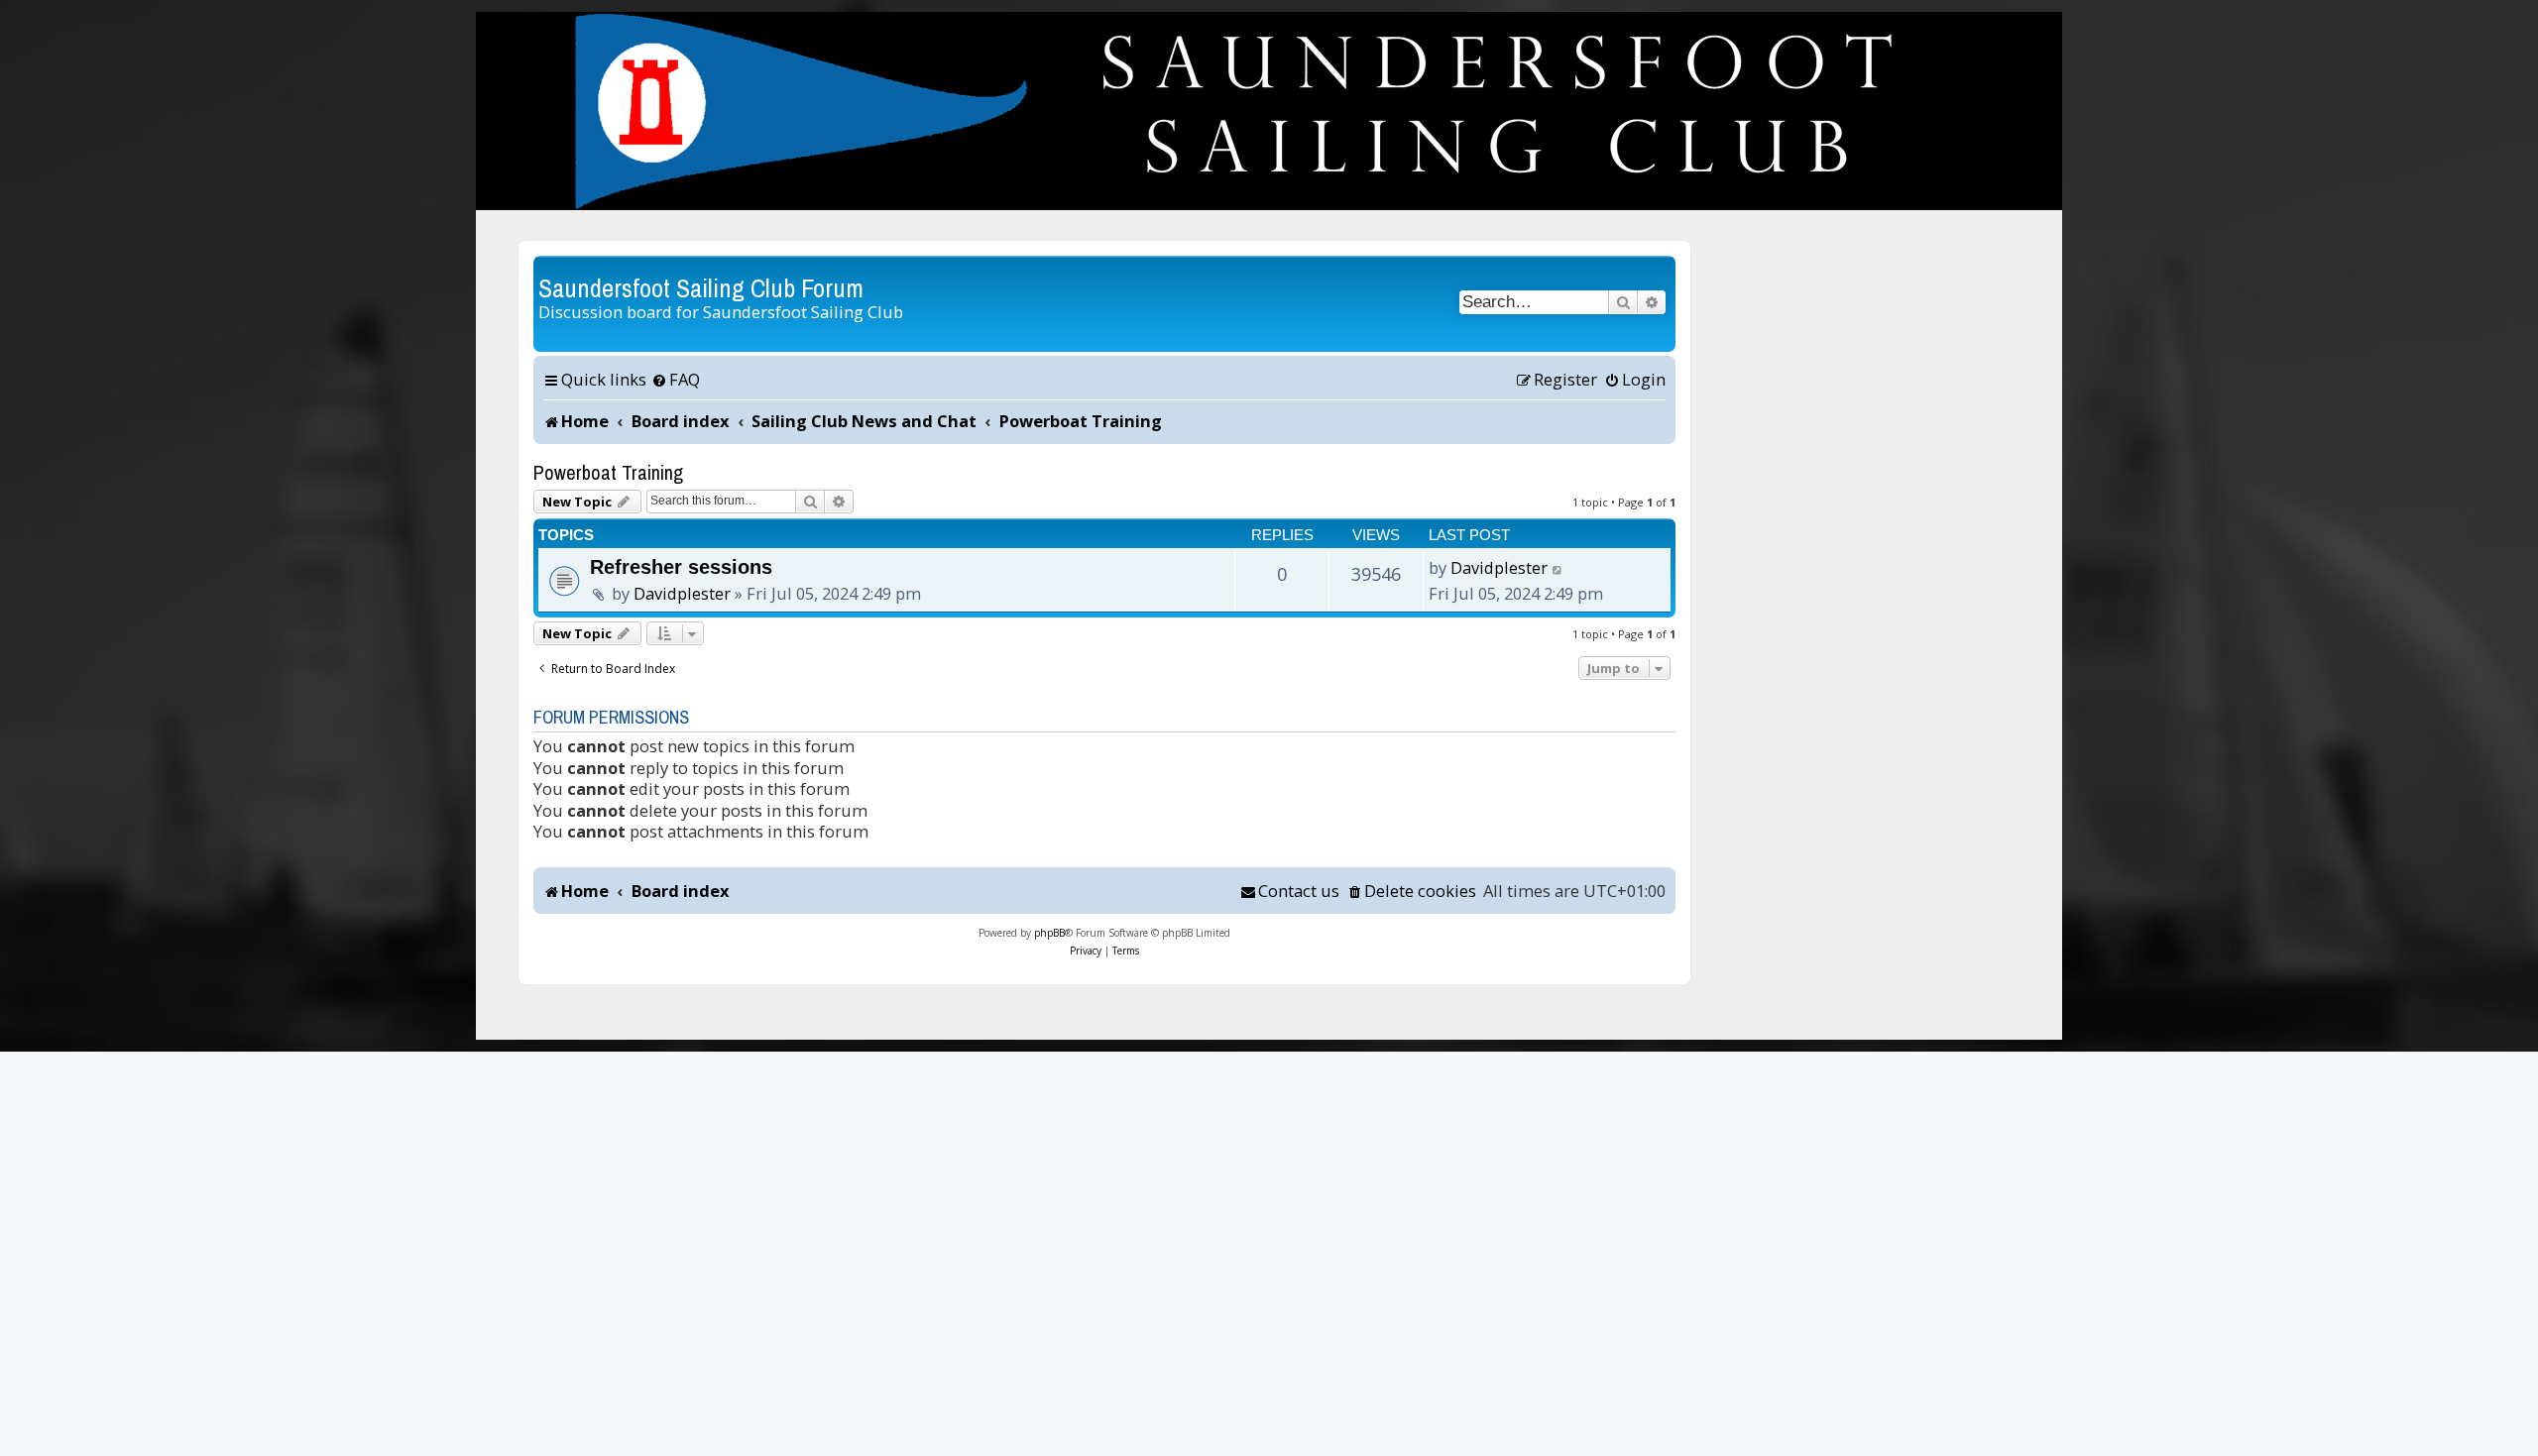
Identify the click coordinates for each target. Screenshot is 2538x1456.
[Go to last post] (1558, 568)
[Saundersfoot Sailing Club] (1269, 111)
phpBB (1049, 933)
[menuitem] (676, 380)
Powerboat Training (608, 473)
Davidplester (682, 593)
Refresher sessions (681, 567)
